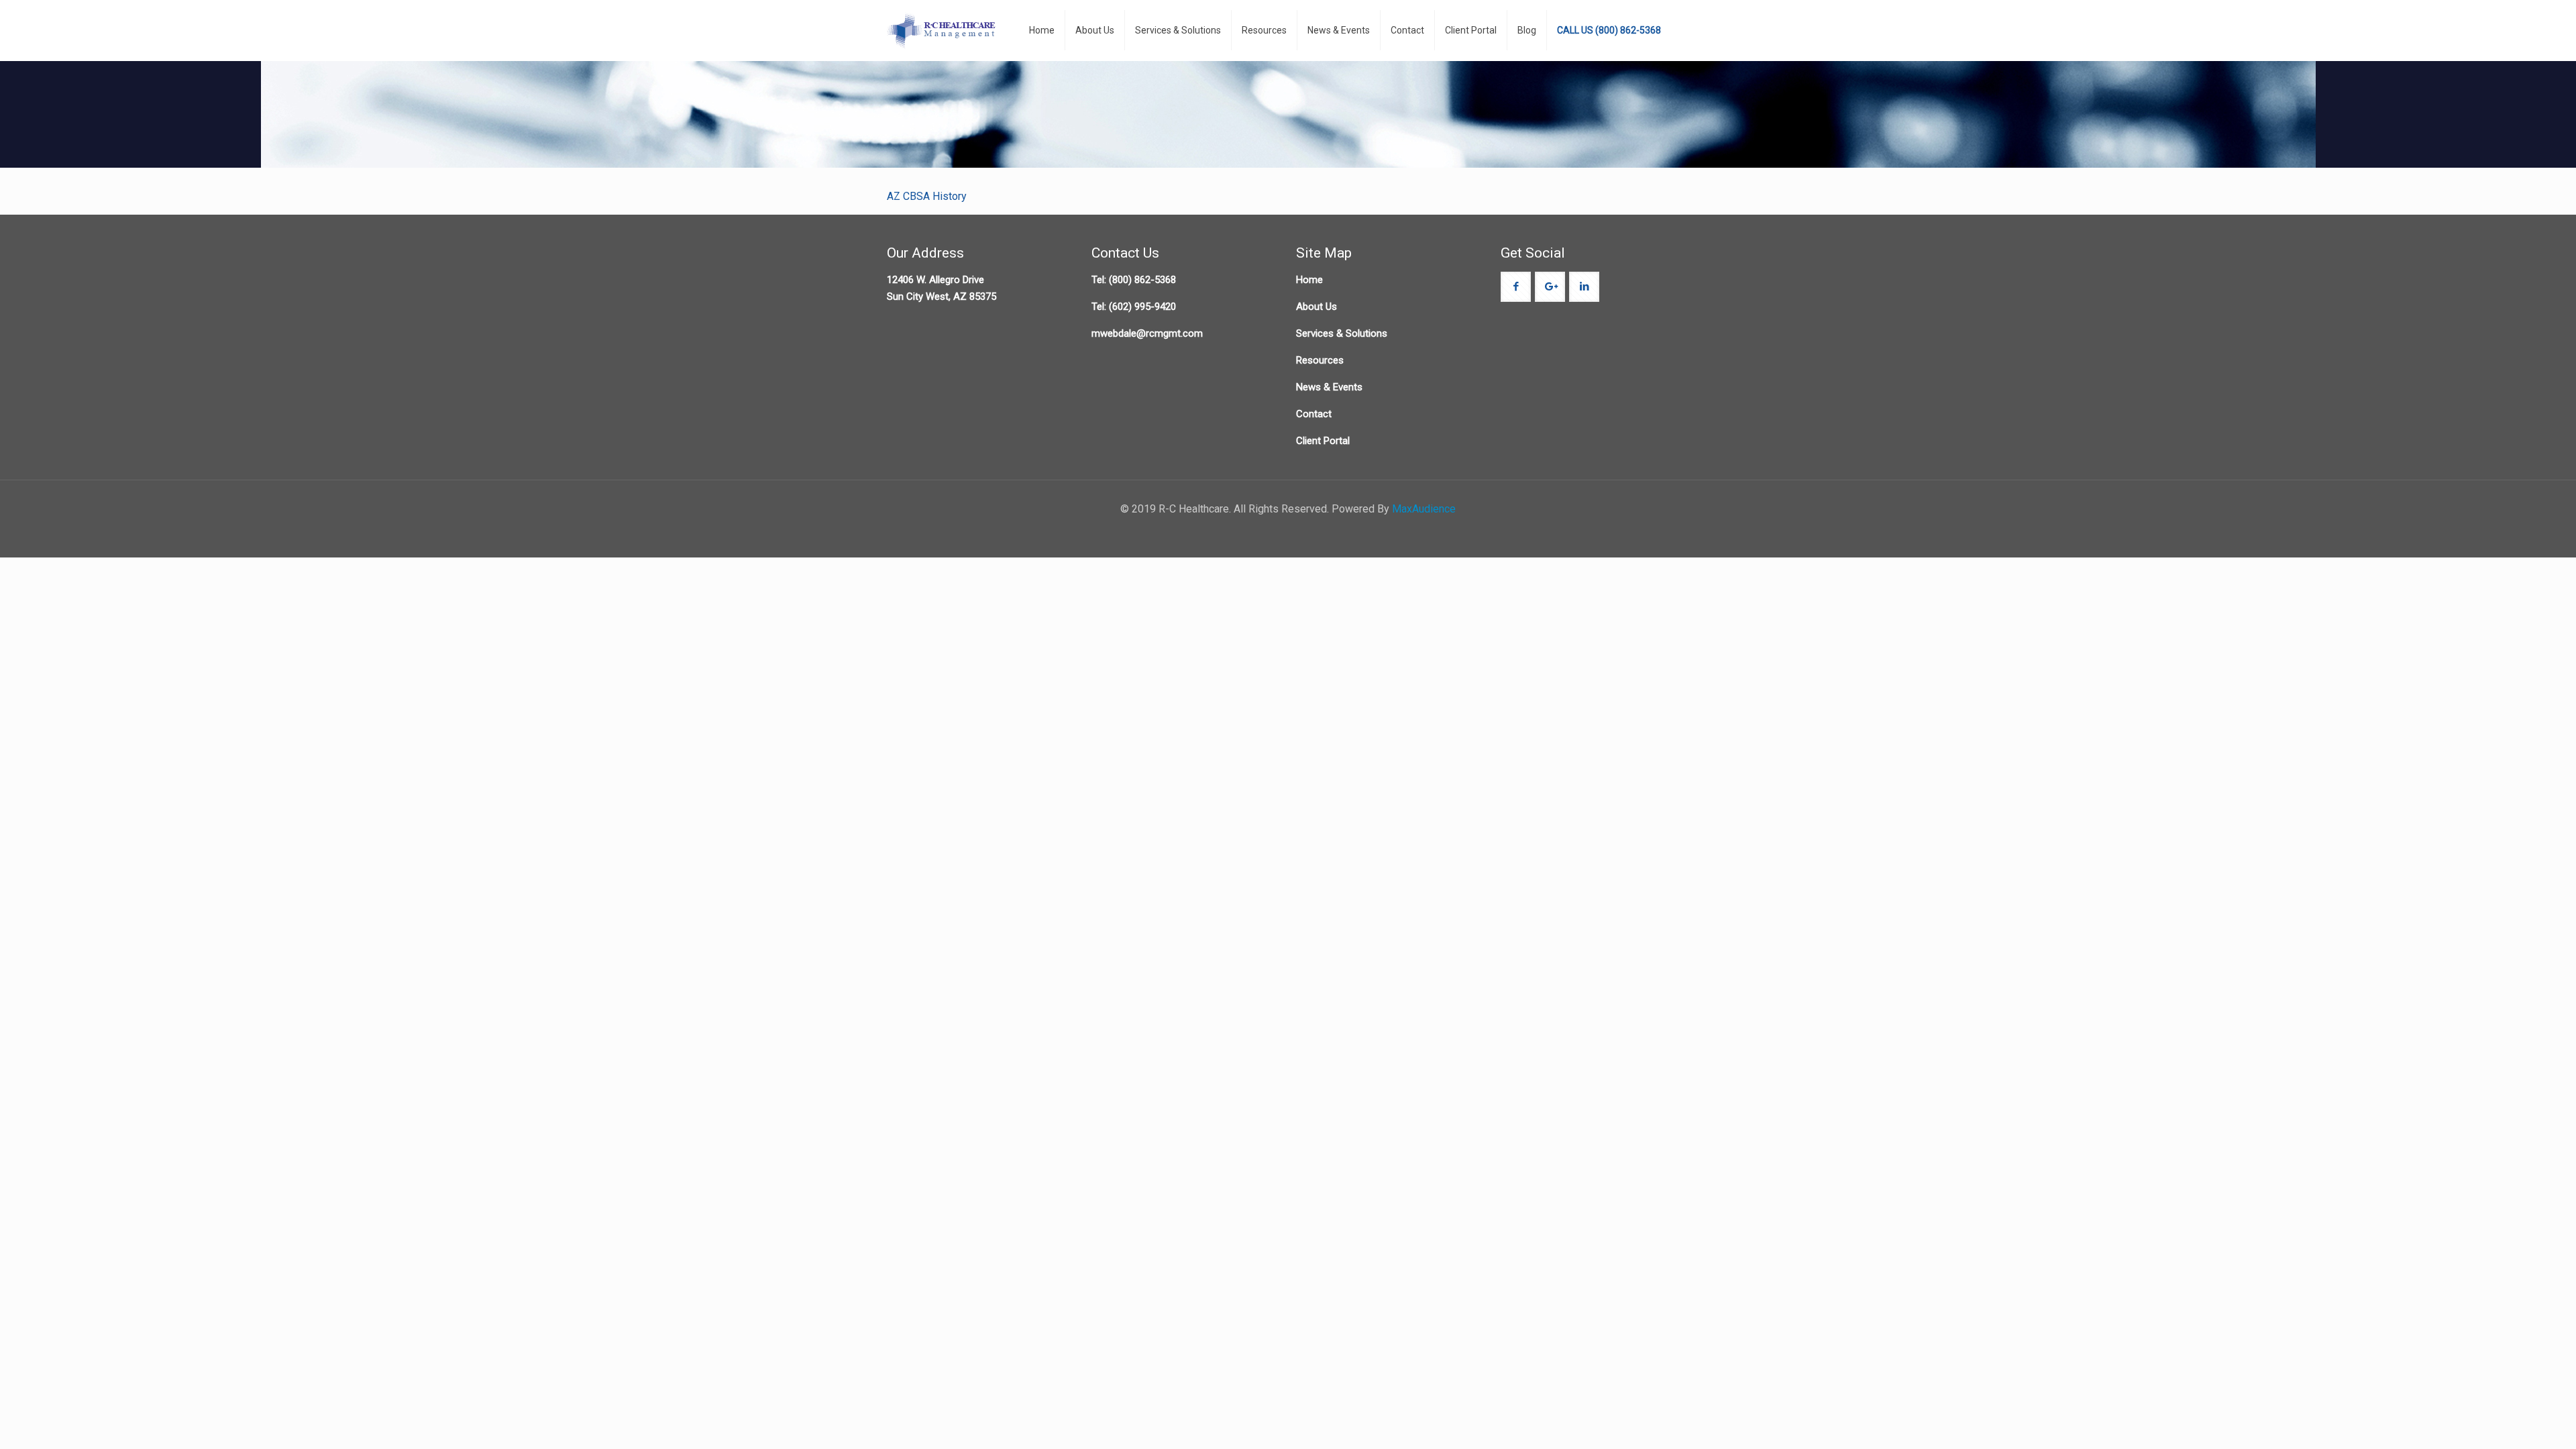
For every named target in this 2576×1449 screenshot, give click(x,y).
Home (1309, 280)
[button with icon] (1516, 287)
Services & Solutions (1342, 333)
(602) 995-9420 (1142, 307)
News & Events (1329, 387)
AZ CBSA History (927, 196)
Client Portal (1323, 441)
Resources (1320, 360)
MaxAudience (1424, 509)
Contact (1314, 414)
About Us (1317, 307)
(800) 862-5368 (1142, 280)
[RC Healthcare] (943, 30)
